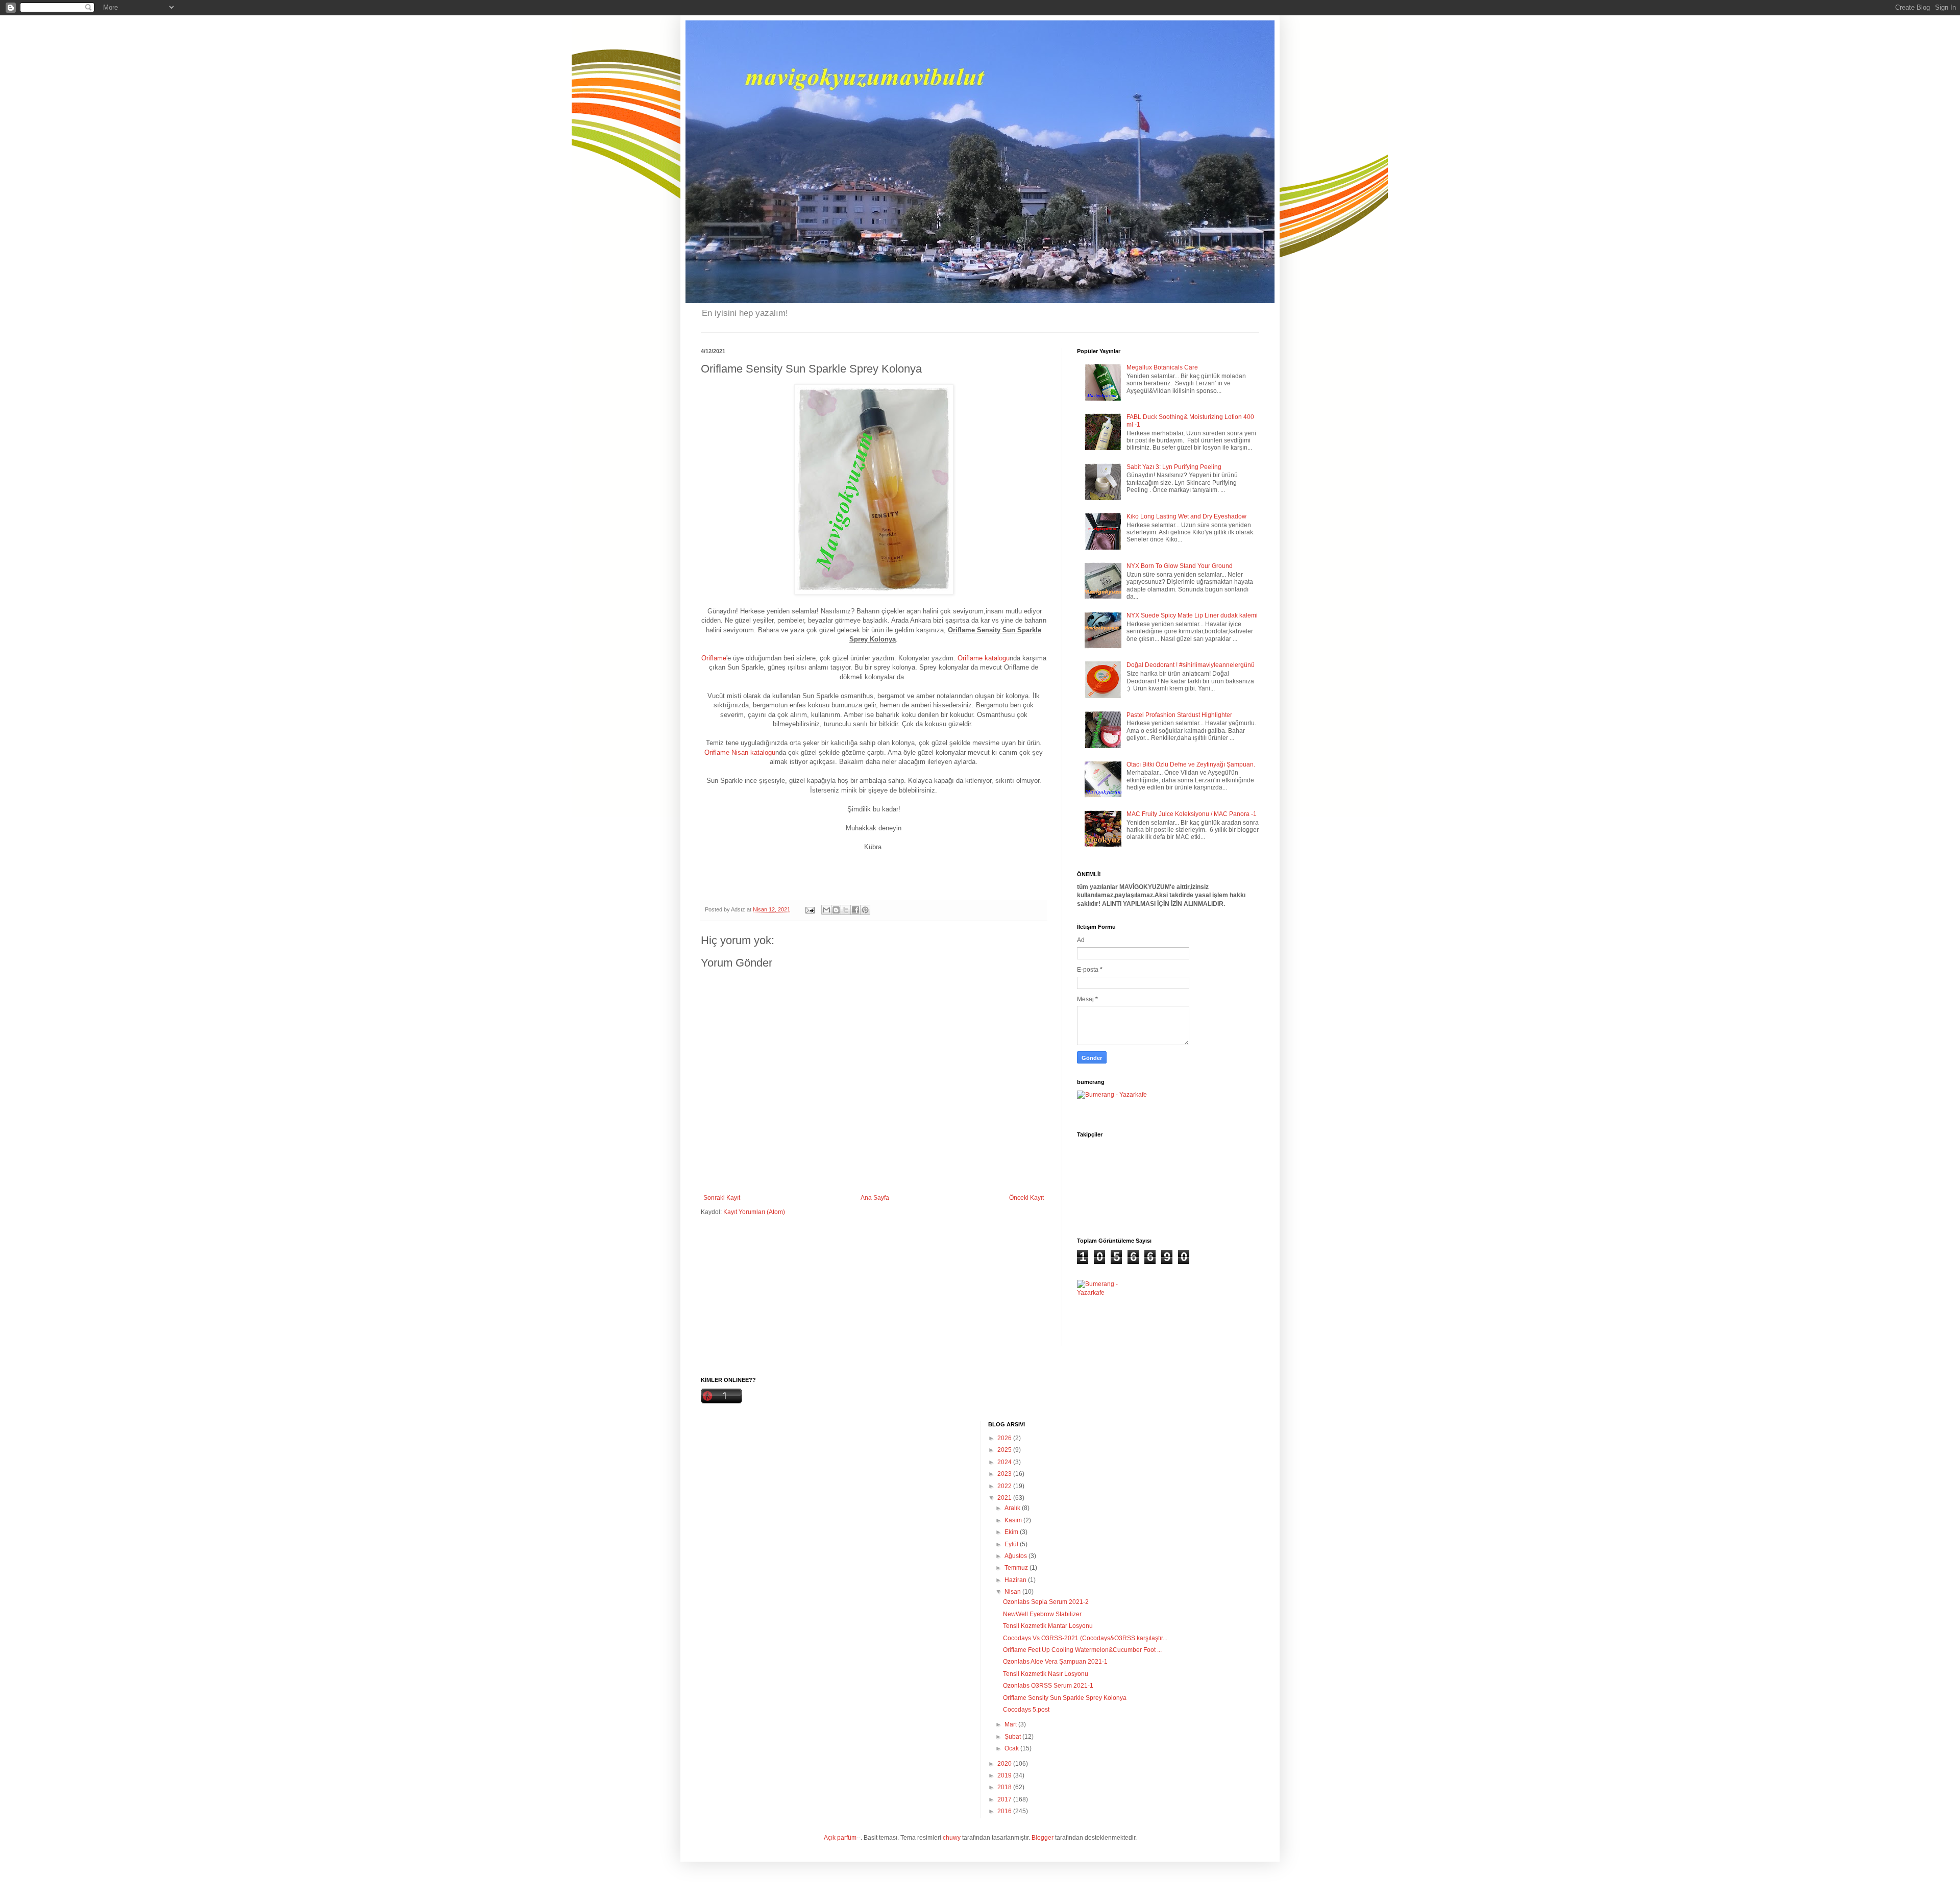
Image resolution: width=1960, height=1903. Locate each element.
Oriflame (714, 658)
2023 (1005, 1474)
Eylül (1012, 1544)
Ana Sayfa (875, 1198)
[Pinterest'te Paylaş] (865, 910)
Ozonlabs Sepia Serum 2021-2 (1046, 1602)
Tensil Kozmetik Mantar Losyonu (1048, 1626)
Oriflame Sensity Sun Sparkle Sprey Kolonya (1065, 1698)
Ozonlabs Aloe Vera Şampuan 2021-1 (1055, 1662)
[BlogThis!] (836, 910)
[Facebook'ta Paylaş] (855, 910)
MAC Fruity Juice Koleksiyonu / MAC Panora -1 (1192, 814)
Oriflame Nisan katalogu (740, 752)
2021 (1005, 1498)
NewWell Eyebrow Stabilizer (1042, 1614)
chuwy (952, 1838)
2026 (1005, 1438)
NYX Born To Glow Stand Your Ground (1180, 566)
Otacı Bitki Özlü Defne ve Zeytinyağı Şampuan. (1191, 764)
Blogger (1043, 1838)
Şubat (1013, 1737)
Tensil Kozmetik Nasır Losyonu (1046, 1674)
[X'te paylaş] (846, 910)
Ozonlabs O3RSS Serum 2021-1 (1048, 1686)
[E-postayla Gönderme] (810, 909)
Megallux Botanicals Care (1162, 367)
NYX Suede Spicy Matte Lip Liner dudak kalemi (1192, 615)
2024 (1005, 1462)
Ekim (1012, 1532)
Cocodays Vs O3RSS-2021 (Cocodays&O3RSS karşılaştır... (1085, 1638)
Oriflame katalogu (984, 658)
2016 (1005, 1811)
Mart (1011, 1724)
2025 (1005, 1450)
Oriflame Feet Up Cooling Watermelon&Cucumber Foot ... (1082, 1650)
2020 (1005, 1764)
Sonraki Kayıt (722, 1198)
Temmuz (1017, 1568)
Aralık (1013, 1508)
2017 (1005, 1799)
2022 (1005, 1486)
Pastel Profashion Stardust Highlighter (1179, 715)
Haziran (1016, 1580)
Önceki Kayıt (1026, 1198)
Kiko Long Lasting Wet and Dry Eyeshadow (1186, 516)
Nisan (1013, 1592)
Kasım (1014, 1520)
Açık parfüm (840, 1838)
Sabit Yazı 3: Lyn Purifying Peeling (1174, 467)
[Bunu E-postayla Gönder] (826, 910)
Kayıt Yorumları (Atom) (754, 1212)
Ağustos (1016, 1556)
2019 (1005, 1775)
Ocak (1012, 1748)
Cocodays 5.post (1026, 1710)
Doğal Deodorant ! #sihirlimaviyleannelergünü (1191, 665)
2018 (1005, 1787)
